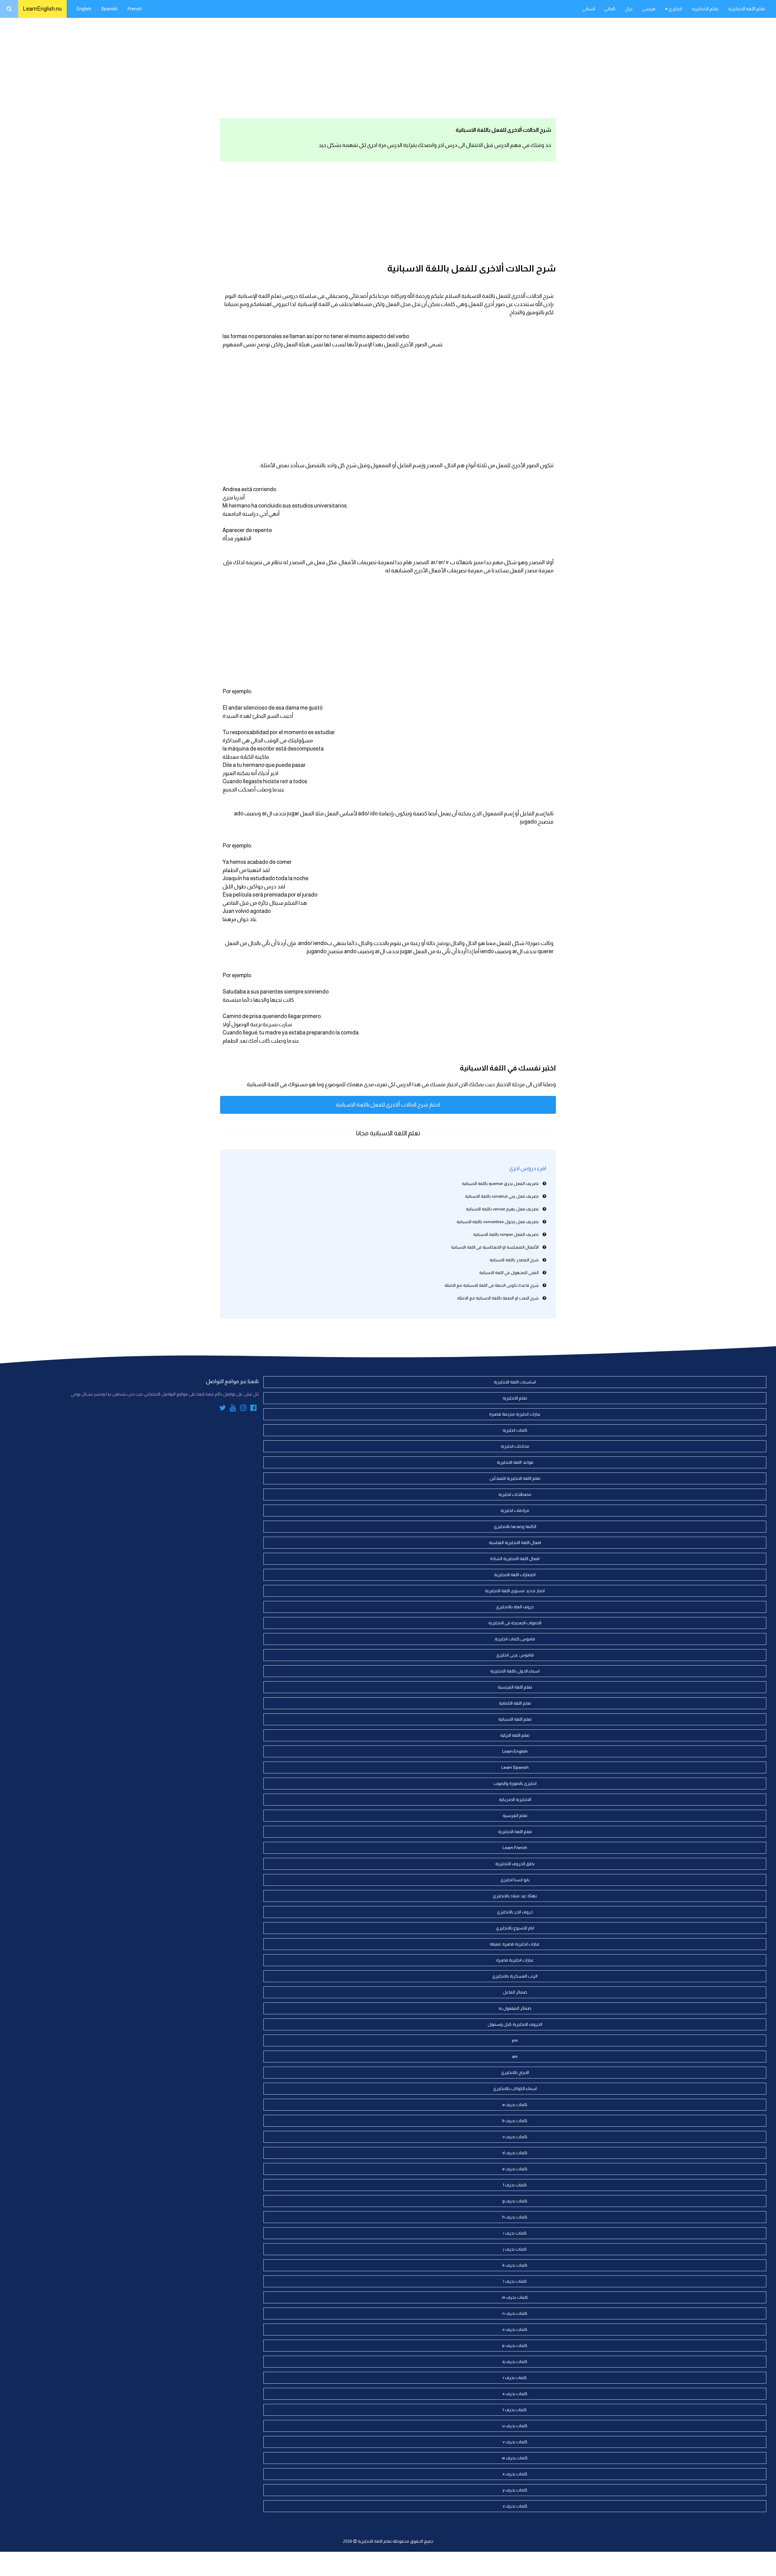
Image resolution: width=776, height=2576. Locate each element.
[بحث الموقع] (9, 9)
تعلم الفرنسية (515, 1816)
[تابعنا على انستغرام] (243, 1409)
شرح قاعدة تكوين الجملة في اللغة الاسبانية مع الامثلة (492, 1285)
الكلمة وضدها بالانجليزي (515, 1526)
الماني (610, 9)
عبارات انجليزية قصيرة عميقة (515, 1944)
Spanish (109, 9)
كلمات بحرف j (515, 2249)
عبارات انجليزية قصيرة (515, 1960)
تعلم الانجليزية (705, 9)
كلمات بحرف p (515, 2345)
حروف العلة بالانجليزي (515, 1607)
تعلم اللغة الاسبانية (515, 1719)
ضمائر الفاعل (515, 1992)
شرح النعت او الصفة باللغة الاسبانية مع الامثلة (498, 1298)
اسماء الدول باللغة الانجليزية (515, 1671)
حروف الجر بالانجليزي (515, 1912)
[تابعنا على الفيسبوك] (254, 1409)
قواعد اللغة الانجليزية (515, 1462)
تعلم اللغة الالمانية (515, 1703)
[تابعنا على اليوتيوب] (233, 1409)
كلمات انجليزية (515, 1430)
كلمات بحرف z (515, 2506)
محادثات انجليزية (515, 1446)
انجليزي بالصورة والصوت (515, 1783)
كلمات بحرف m (515, 2297)
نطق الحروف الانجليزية (515, 1864)
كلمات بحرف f (515, 2185)
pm (515, 2040)
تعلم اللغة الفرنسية (515, 1687)
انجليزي (675, 9)
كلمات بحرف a (515, 2105)
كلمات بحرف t (515, 2410)
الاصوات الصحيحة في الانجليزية (515, 1623)
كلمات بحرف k (515, 2265)
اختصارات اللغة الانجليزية (515, 1575)
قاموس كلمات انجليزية (515, 1639)
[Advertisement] (388, 67)
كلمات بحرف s (515, 2394)
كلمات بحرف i (515, 2233)
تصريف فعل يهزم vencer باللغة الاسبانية (502, 1209)
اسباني (589, 9)
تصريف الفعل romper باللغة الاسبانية (506, 1234)
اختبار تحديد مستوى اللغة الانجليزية (515, 1591)
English (84, 9)
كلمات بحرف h (515, 2217)
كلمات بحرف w (515, 2458)
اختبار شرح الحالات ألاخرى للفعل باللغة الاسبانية (388, 1105)
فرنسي (649, 9)
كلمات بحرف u (515, 2426)
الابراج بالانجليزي (515, 2072)
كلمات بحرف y (515, 2490)
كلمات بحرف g (515, 2201)
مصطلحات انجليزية (515, 1494)
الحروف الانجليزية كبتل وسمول (515, 2024)
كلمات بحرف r (515, 2378)
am (515, 2056)
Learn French (515, 1848)
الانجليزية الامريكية (515, 1799)
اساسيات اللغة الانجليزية (515, 1382)
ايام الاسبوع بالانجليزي (515, 1928)
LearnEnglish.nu (42, 9)
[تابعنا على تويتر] (222, 1409)
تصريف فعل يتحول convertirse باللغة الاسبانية (498, 1222)
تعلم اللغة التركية (515, 1735)
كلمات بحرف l (515, 2281)
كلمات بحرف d (515, 2153)
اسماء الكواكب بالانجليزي (515, 2088)
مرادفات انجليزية (515, 1510)
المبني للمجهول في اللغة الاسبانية (509, 1273)
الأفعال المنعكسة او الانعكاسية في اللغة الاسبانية (495, 1247)
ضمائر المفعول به (515, 2008)
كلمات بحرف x (515, 2474)
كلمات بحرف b (515, 2121)
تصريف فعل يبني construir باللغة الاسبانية (502, 1196)
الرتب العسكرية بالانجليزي (515, 1976)
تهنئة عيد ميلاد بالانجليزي (515, 1896)
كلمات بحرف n (515, 2313)
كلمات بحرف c (515, 2137)
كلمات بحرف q (515, 2361)
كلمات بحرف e (515, 2169)
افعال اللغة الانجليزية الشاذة (515, 1559)
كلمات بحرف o (515, 2329)
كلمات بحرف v (515, 2442)
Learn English (515, 1751)
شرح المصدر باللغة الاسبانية (514, 1260)
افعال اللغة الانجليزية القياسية (515, 1543)
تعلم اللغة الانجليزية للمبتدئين (515, 1478)
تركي (629, 9)
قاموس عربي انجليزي (515, 1655)
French (134, 9)
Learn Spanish (515, 1767)
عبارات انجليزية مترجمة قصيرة (515, 1414)
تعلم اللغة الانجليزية (747, 9)
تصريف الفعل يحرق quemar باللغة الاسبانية (500, 1183)
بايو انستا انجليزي (515, 1880)
